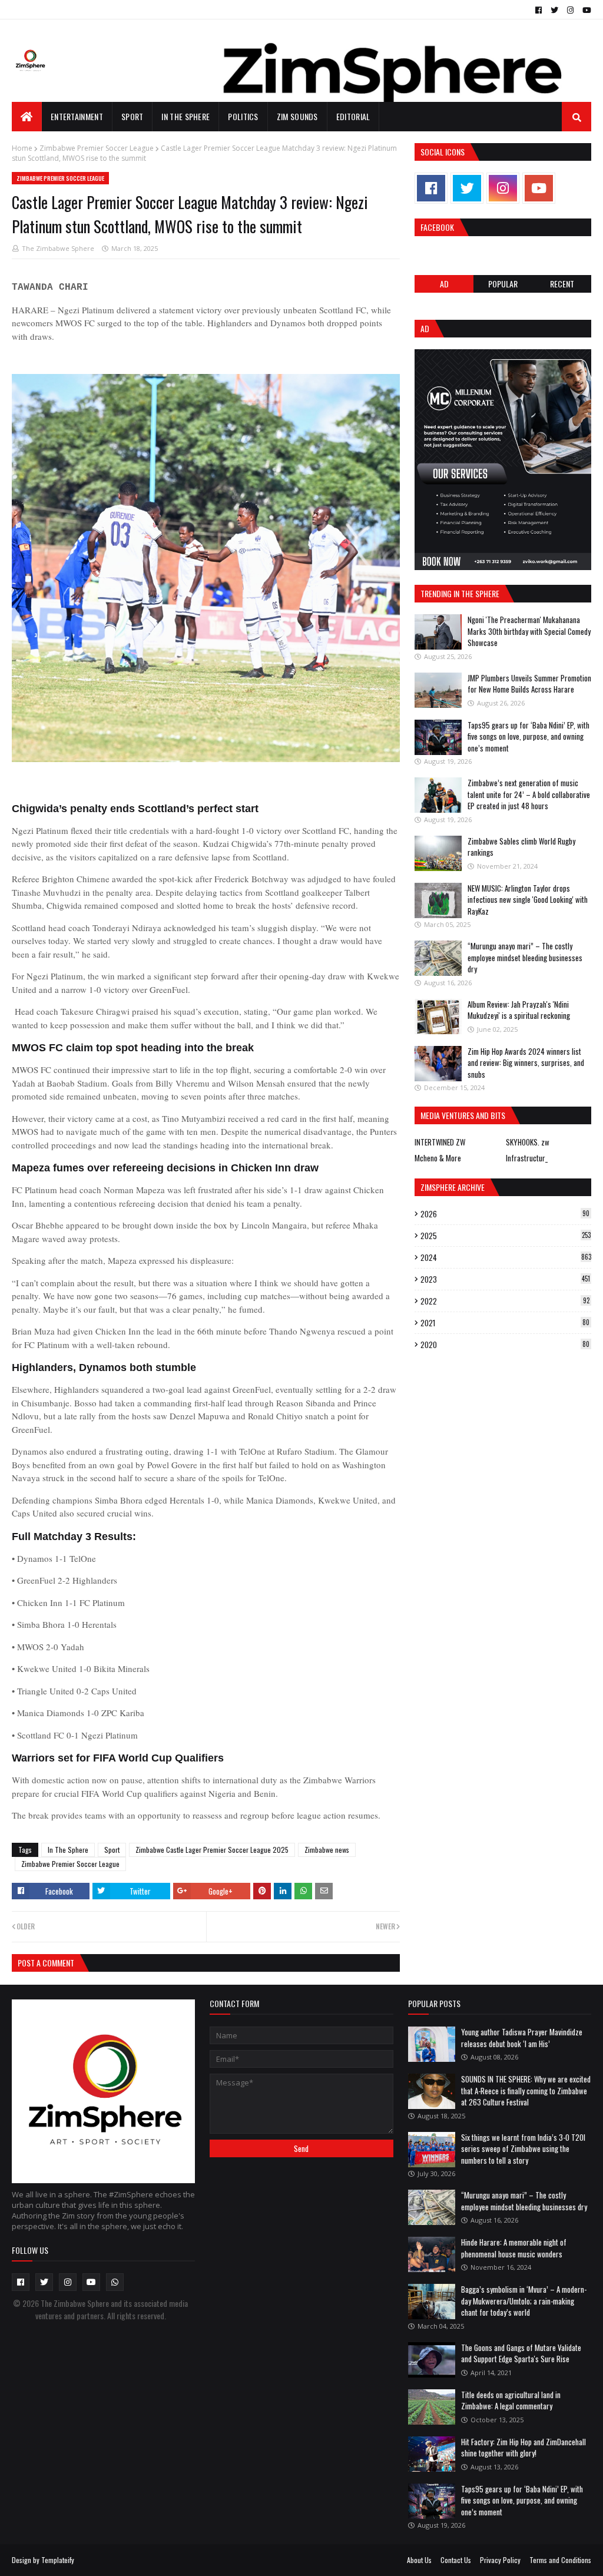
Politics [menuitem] (243, 116)
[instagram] (570, 10)
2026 (505, 1214)
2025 (506, 1236)
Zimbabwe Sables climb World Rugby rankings (521, 847)
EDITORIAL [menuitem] (353, 116)
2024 (506, 1257)
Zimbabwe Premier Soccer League (97, 148)
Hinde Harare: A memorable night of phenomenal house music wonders (514, 2248)
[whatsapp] (115, 2282)
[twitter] (554, 10)
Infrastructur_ (527, 1158)
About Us (419, 2560)
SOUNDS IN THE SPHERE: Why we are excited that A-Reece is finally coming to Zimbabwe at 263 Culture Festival (526, 2090)
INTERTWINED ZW (440, 1142)
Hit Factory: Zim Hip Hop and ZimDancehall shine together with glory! (524, 2448)
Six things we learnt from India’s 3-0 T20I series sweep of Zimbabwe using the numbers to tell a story (523, 2149)
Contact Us (456, 2560)
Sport (112, 1850)
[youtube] (585, 10)
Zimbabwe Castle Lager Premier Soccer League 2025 (212, 1850)
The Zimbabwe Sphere (58, 248)
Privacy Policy (500, 2560)
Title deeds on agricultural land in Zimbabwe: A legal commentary (511, 2400)
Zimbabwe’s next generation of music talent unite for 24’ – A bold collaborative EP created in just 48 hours (529, 794)
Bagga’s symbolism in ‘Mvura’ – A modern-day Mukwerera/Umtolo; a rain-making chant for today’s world (524, 2301)
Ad (444, 284)
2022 (505, 1301)
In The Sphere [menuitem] (185, 116)
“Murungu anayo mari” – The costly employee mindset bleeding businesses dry (525, 957)
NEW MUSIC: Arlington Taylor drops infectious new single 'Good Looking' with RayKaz (528, 900)
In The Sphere (68, 1850)
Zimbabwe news (327, 1850)
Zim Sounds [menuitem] (297, 116)
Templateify (58, 2560)
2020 (505, 1345)
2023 (505, 1279)
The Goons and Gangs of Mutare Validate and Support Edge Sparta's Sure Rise (521, 2353)
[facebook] (539, 10)
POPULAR (503, 284)
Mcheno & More (438, 1158)
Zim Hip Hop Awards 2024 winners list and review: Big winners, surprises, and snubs (526, 1063)
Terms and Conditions (560, 2560)
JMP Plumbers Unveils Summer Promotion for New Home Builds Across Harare (529, 684)
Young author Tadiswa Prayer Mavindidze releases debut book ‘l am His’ (522, 2038)
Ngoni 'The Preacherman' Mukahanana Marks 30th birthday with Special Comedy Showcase (529, 631)
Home (22, 148)
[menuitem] (27, 117)
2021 (505, 1323)
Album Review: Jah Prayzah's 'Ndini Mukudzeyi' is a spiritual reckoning (519, 1010)
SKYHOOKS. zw (528, 1142)
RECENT (562, 284)
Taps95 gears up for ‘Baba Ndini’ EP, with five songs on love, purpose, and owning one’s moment (529, 736)
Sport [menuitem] (132, 116)
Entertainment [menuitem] (77, 116)
